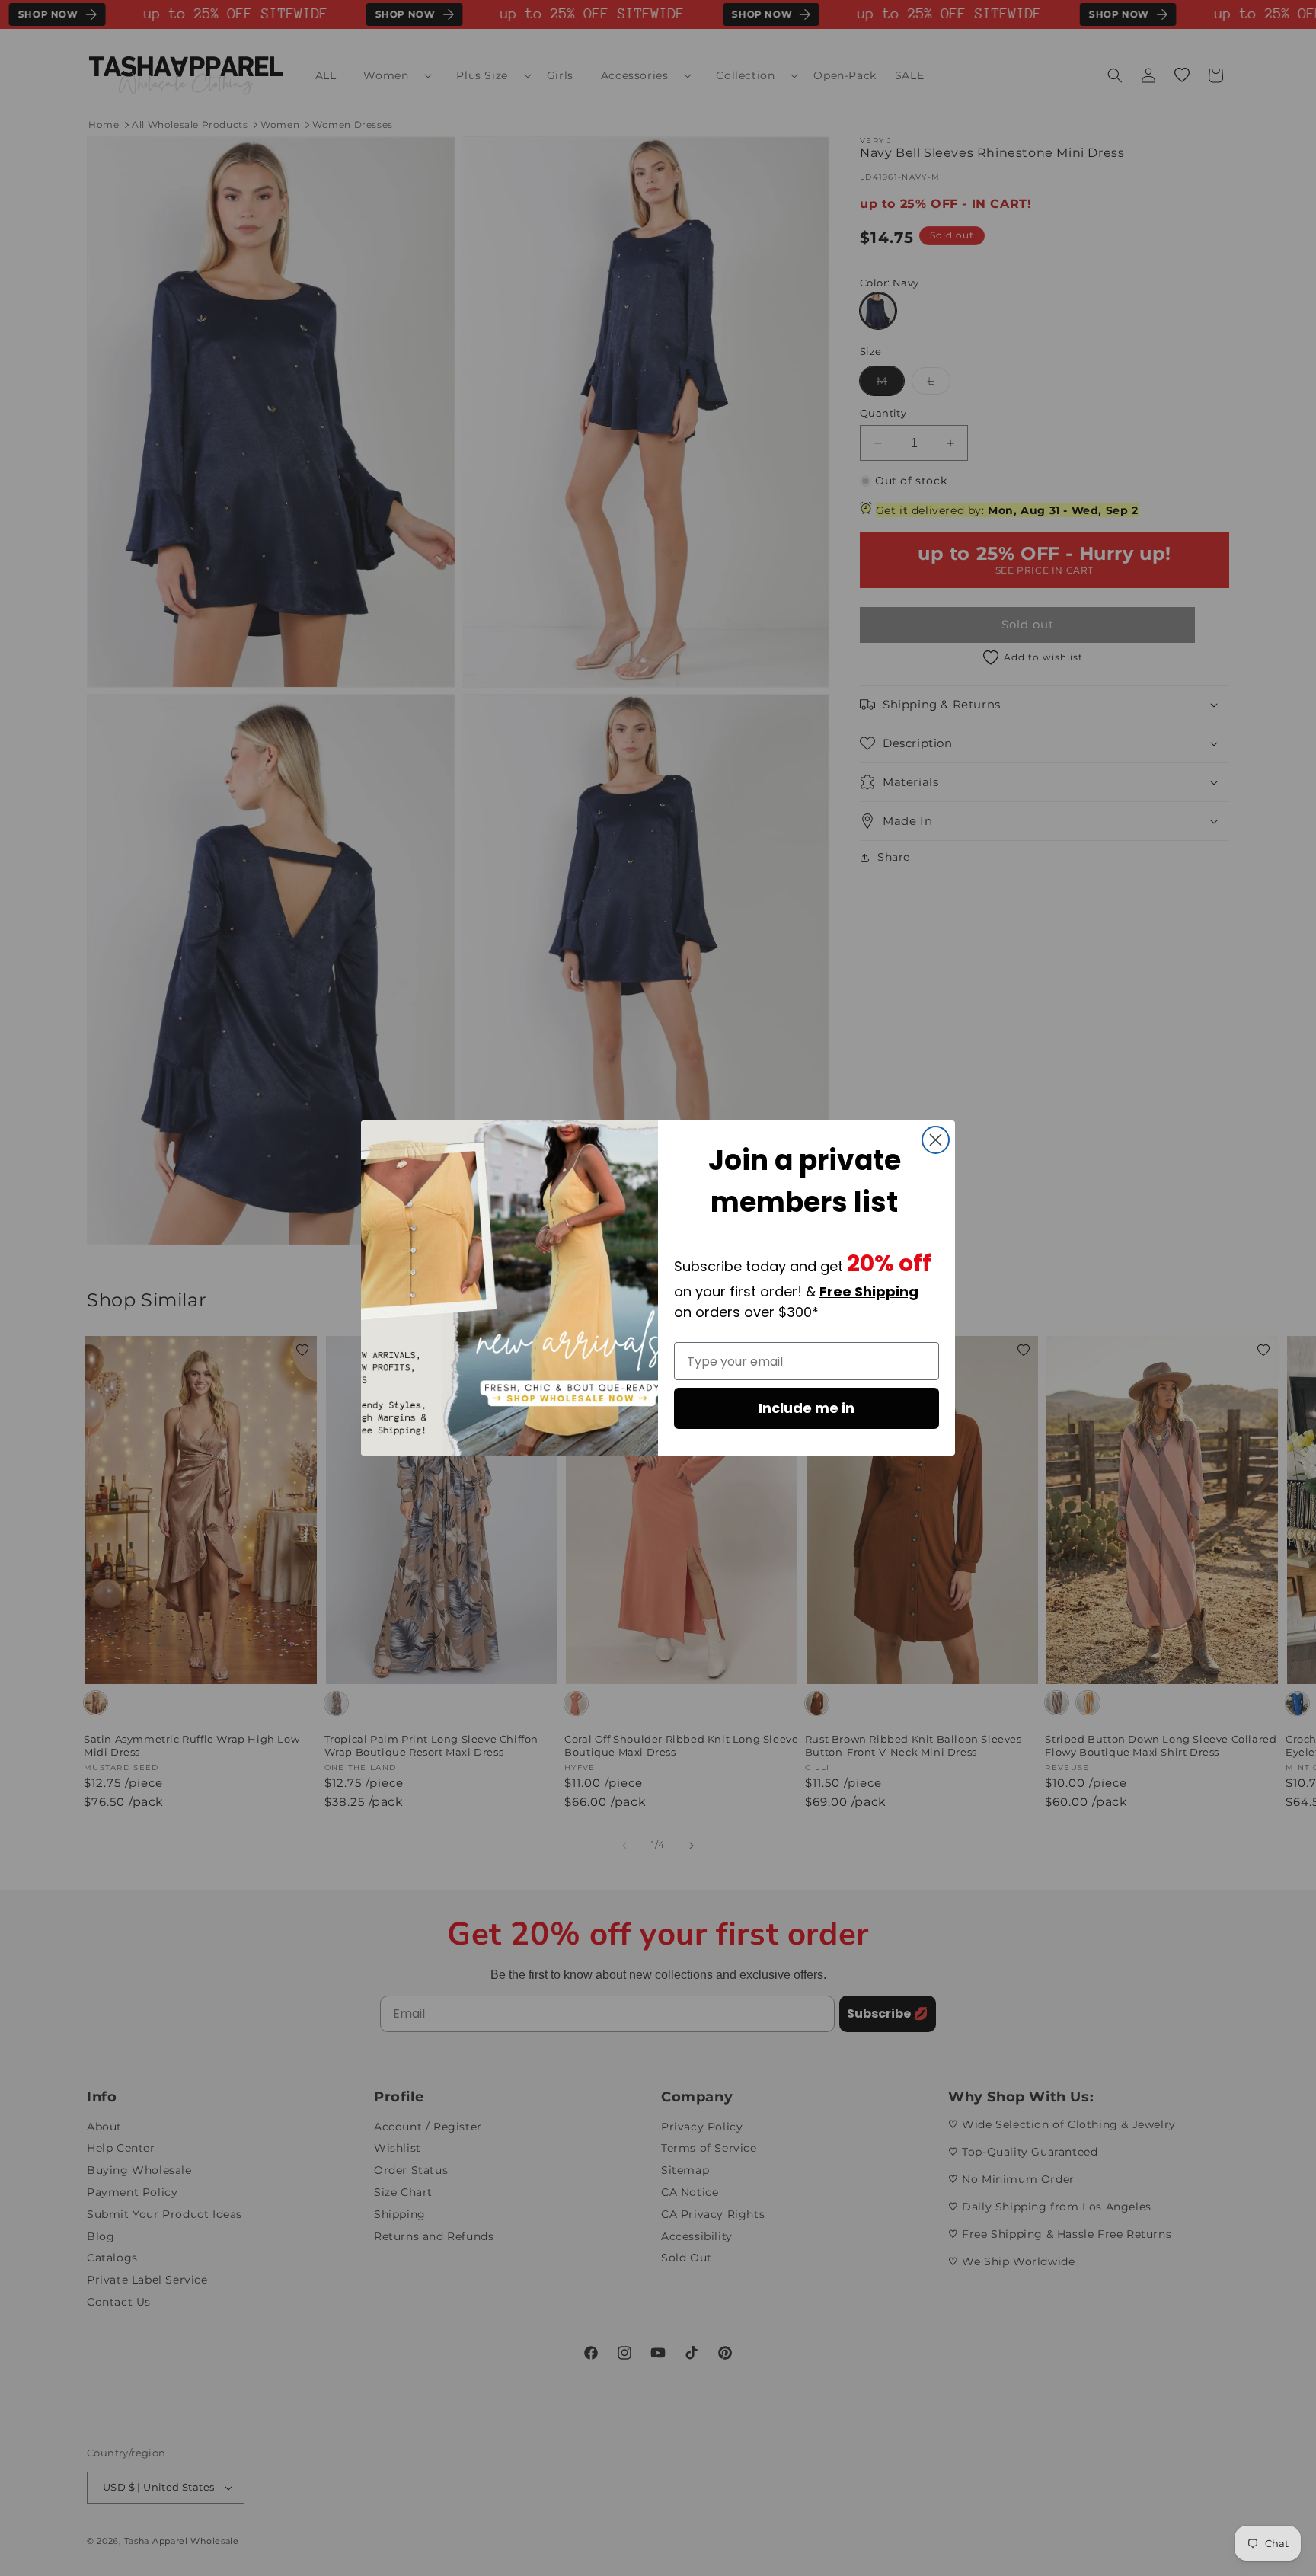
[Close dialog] (936, 1140)
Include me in (807, 1408)
